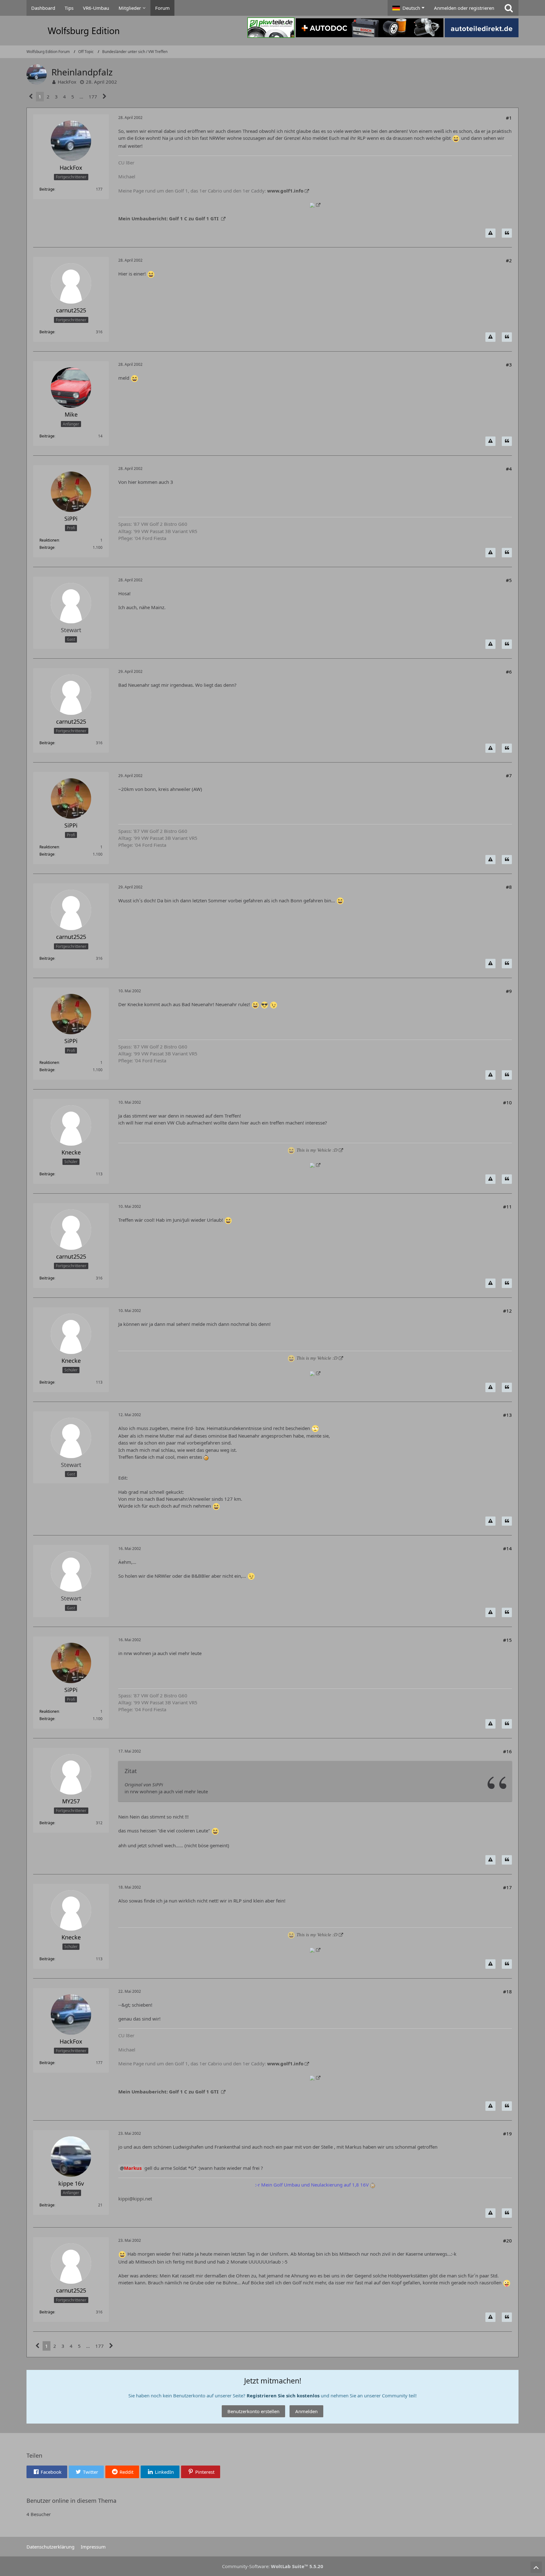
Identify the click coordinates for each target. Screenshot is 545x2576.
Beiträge (47, 189)
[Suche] (509, 8)
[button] (408, 8)
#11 (507, 1207)
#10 (507, 1102)
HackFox (67, 82)
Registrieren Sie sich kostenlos (283, 2395)
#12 (507, 1311)
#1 (509, 118)
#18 (507, 1991)
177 (93, 97)
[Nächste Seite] (105, 97)
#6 (509, 672)
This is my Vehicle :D (317, 1150)
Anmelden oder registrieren (464, 8)
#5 (509, 580)
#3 (509, 365)
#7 (509, 775)
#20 (507, 2241)
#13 (507, 1415)
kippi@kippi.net (135, 2199)
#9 (509, 991)
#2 (509, 260)
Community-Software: (273, 2566)
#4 (509, 469)
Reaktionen (49, 540)
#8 (509, 887)
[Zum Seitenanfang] (536, 2567)
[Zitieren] (507, 233)
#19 (507, 2134)
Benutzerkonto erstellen (253, 2411)
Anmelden (306, 2411)
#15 (507, 1640)
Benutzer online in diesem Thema (71, 2501)
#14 (507, 1548)
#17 (507, 1887)
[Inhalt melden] (490, 233)
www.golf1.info (285, 191)
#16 (507, 1751)
